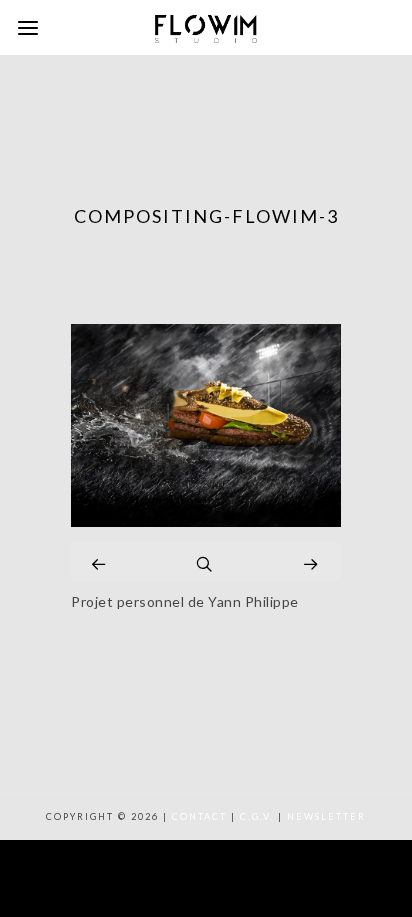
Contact (199, 816)
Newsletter (326, 816)
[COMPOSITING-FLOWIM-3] (206, 521)
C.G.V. (257, 816)
